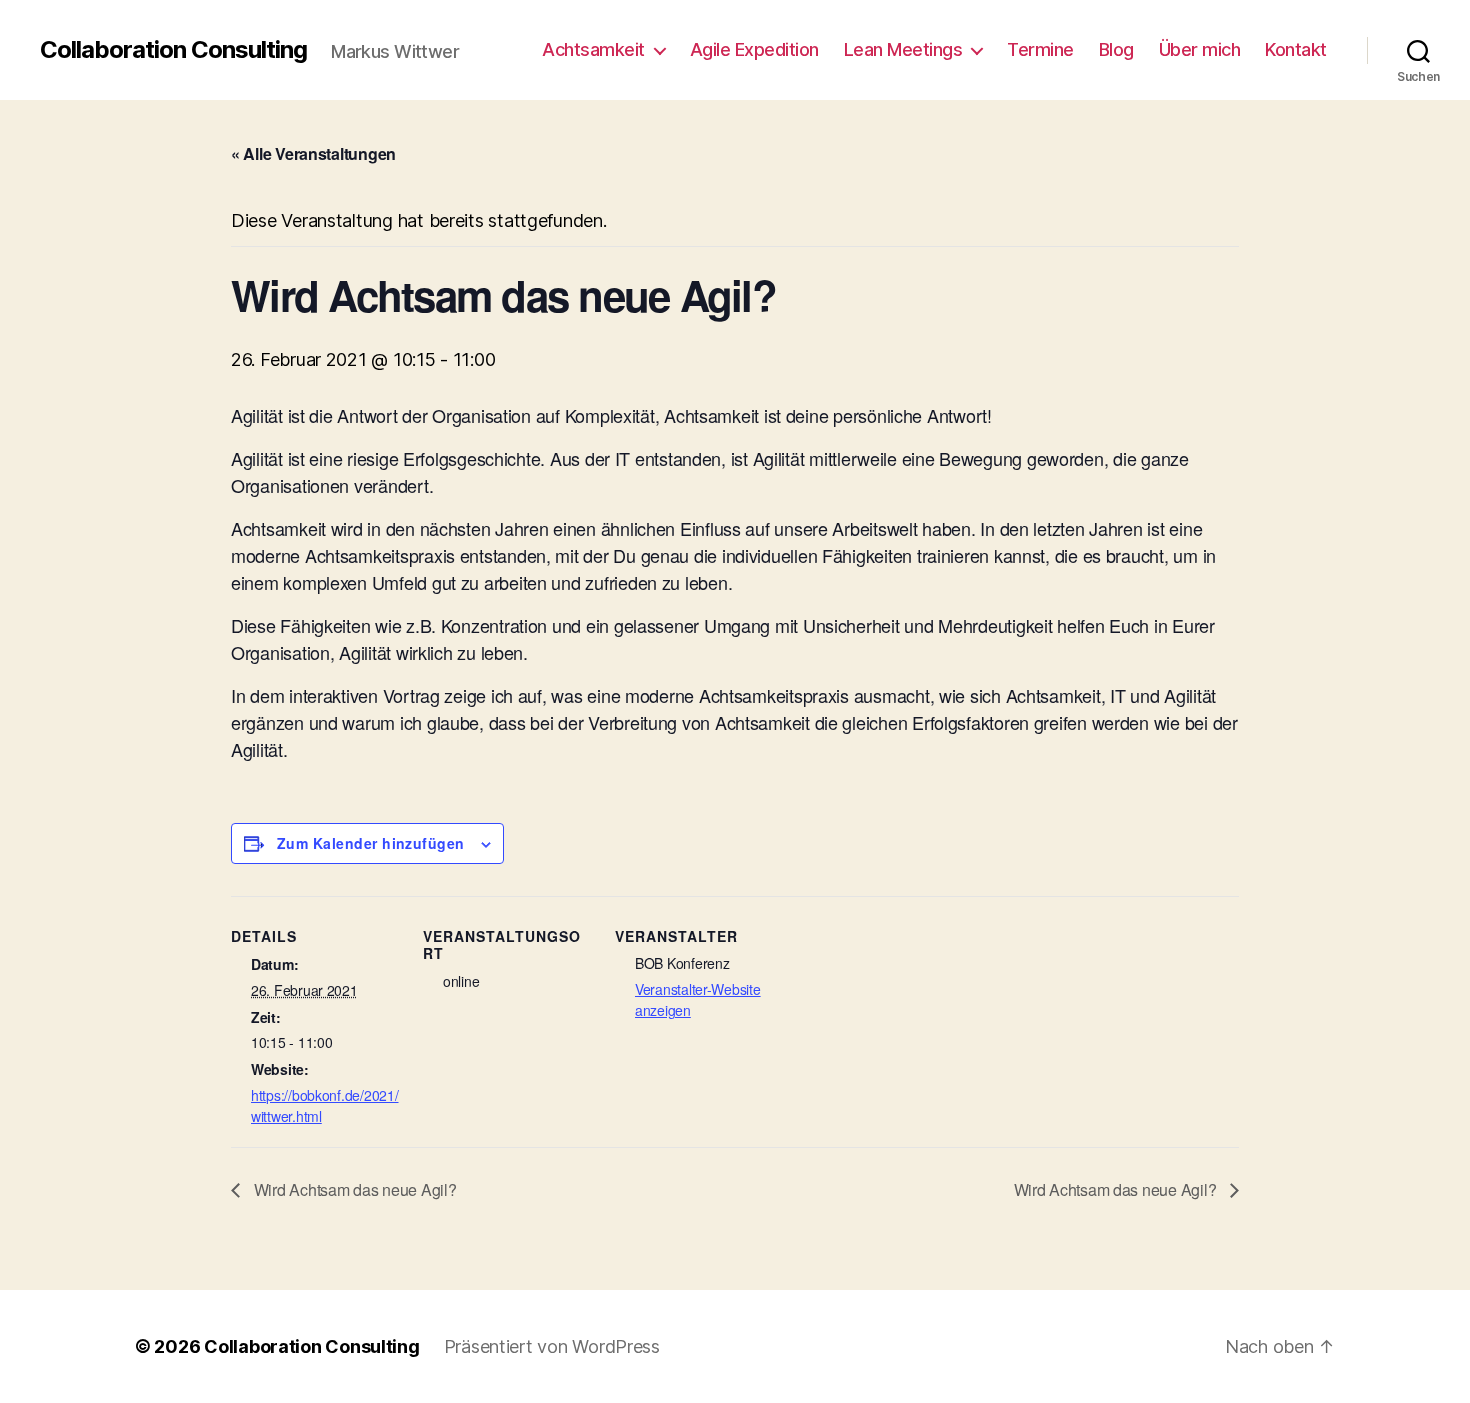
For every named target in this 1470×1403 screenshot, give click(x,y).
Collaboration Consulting (173, 50)
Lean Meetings (903, 49)
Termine (1040, 49)
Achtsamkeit (593, 49)
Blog (1116, 49)
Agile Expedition (754, 49)
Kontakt (1296, 49)
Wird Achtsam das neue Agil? (353, 1189)
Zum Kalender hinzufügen (371, 843)
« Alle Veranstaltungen (313, 153)
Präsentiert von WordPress (552, 1346)
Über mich (1200, 49)
